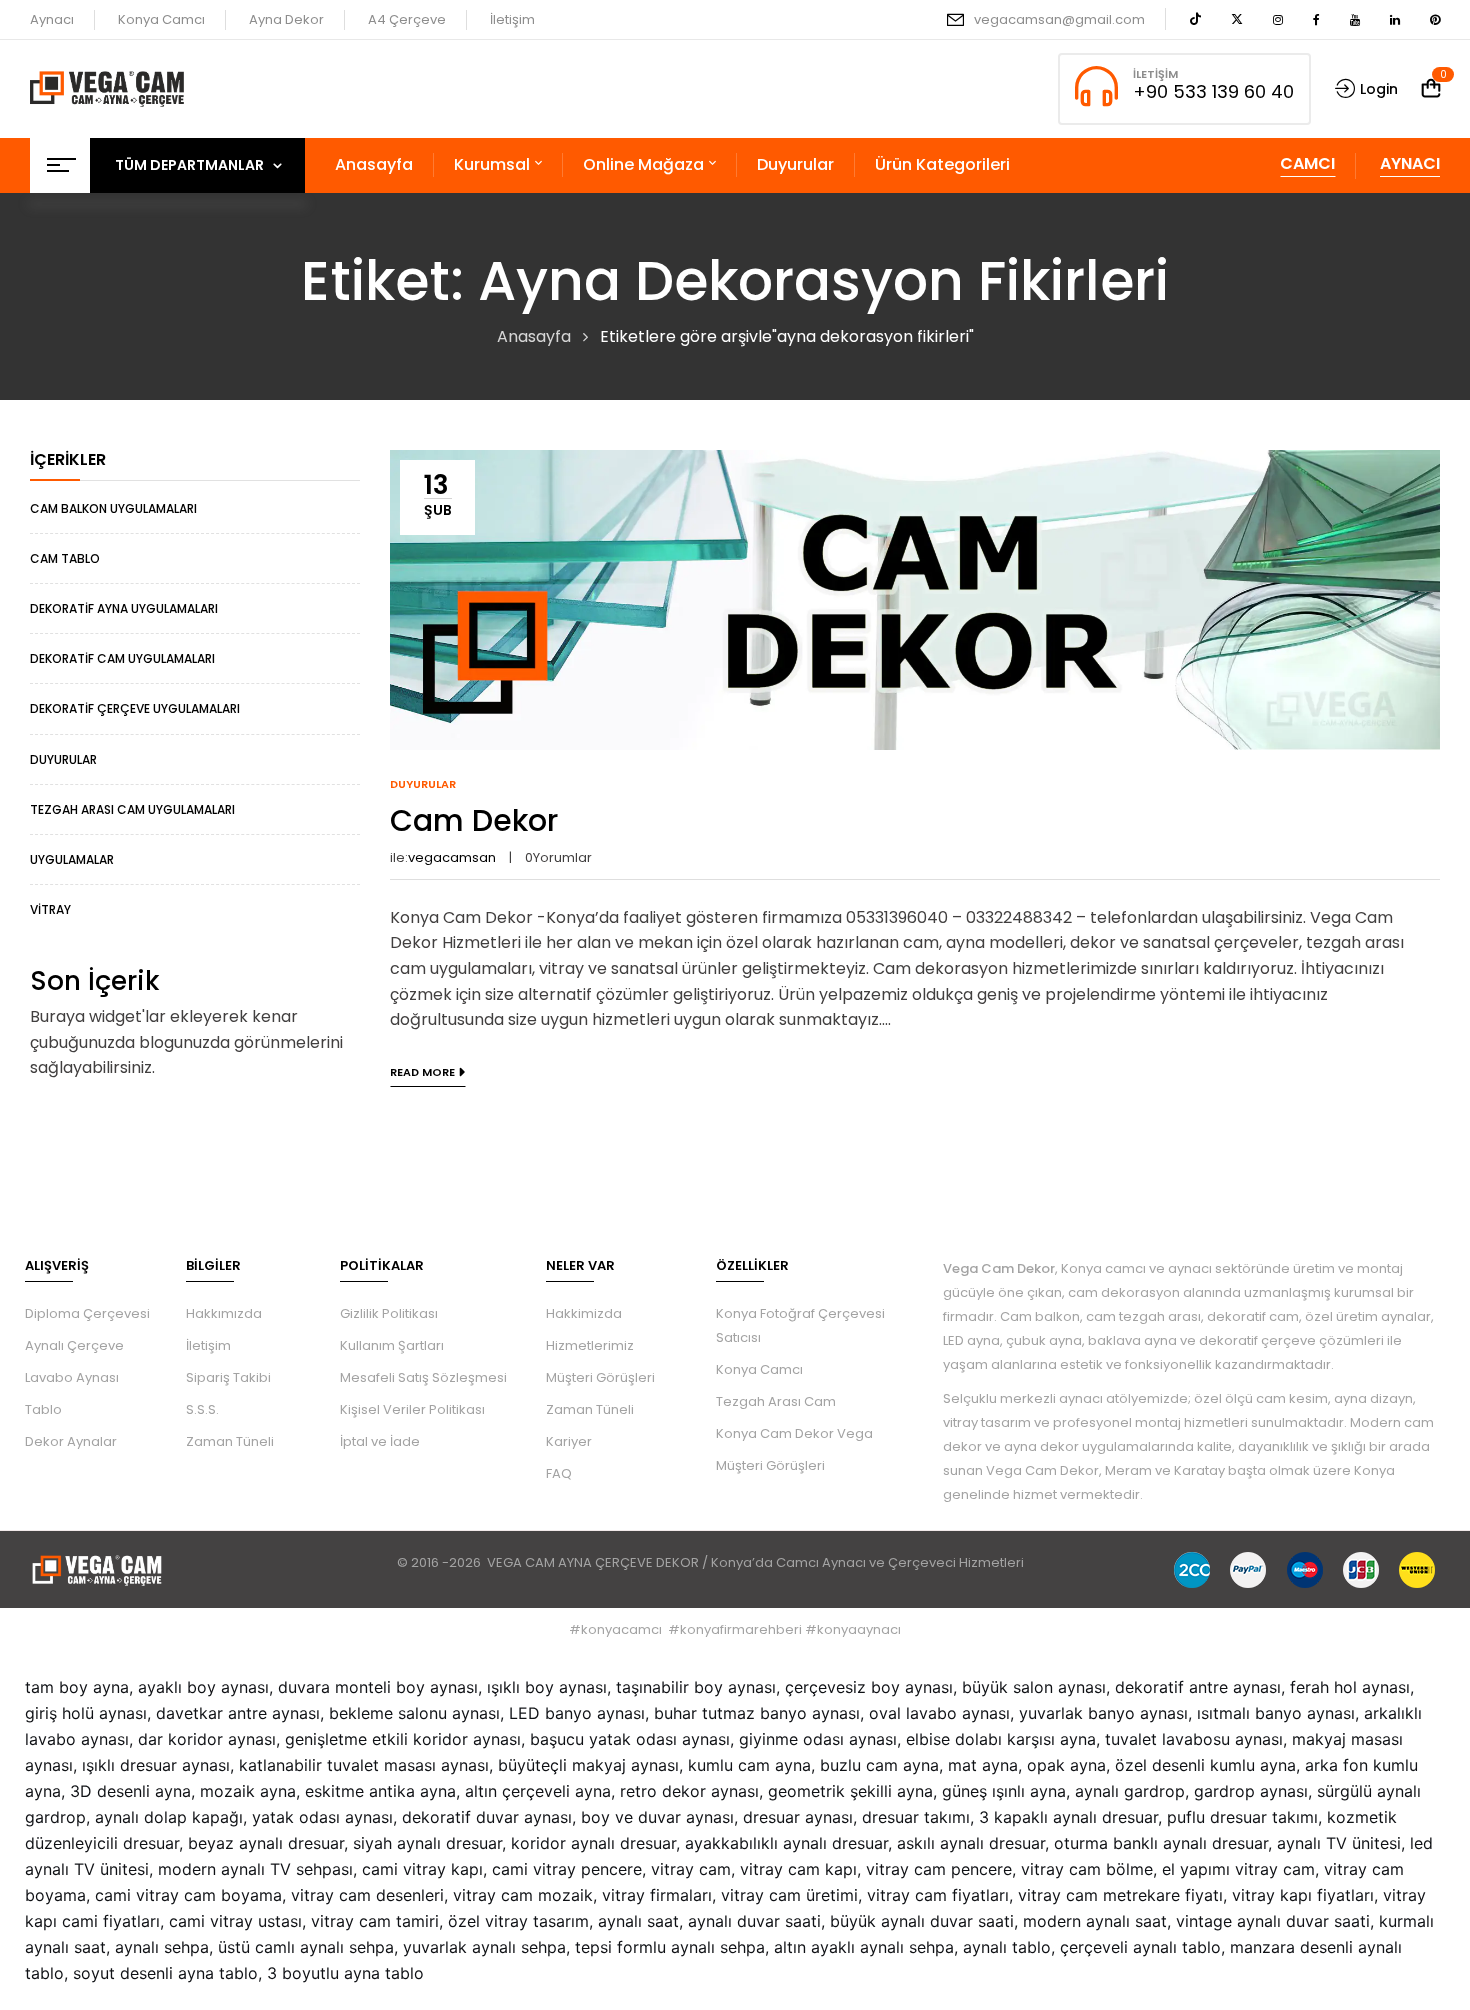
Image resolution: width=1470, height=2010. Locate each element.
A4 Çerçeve (407, 19)
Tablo (43, 1409)
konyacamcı (621, 1629)
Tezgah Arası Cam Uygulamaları (132, 809)
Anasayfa (534, 336)
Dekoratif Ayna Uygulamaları (124, 608)
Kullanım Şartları (392, 1345)
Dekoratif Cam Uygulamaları (122, 658)
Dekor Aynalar (71, 1441)
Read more (422, 1072)
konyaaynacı (859, 1629)
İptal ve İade (380, 1441)
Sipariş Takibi (228, 1377)
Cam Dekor (474, 820)
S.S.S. (202, 1409)
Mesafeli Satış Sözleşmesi (423, 1377)
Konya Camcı (161, 19)
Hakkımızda (224, 1313)
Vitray (50, 909)
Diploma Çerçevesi (87, 1313)
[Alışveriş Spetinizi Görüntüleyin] (1431, 88)
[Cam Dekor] (915, 462)
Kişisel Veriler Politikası (412, 1409)
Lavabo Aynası (72, 1377)
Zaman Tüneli (230, 1441)
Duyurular (63, 759)
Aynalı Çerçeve (74, 1345)
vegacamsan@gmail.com (1059, 19)
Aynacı (52, 19)
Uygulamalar (72, 859)
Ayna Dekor (286, 19)
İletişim (512, 19)
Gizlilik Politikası (389, 1313)
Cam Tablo (65, 558)
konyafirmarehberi (741, 1629)
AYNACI (1410, 163)
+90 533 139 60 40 (1213, 91)
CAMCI (1307, 163)
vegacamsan (452, 857)
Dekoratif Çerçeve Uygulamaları (135, 708)
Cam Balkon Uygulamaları (113, 508)
